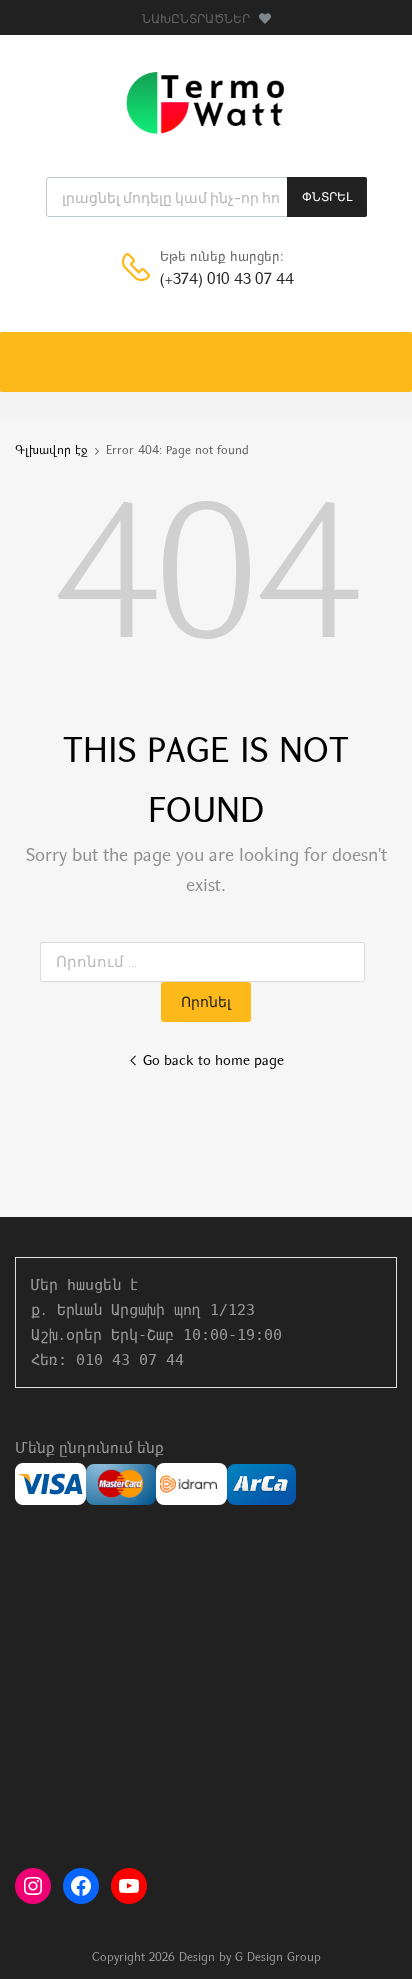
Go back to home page (213, 1061)
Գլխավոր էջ (51, 451)
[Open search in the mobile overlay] (206, 197)
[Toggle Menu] (386, 352)
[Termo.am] (206, 133)
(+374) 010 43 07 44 (209, 280)
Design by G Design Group (250, 1958)
